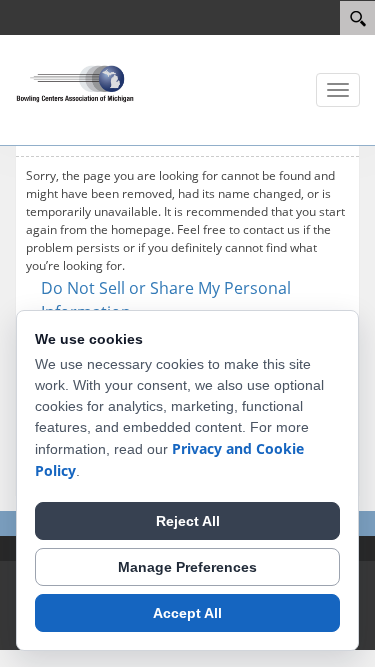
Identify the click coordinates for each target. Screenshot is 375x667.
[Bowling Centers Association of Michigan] (75, 82)
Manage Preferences (187, 567)
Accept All (187, 613)
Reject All (188, 521)
